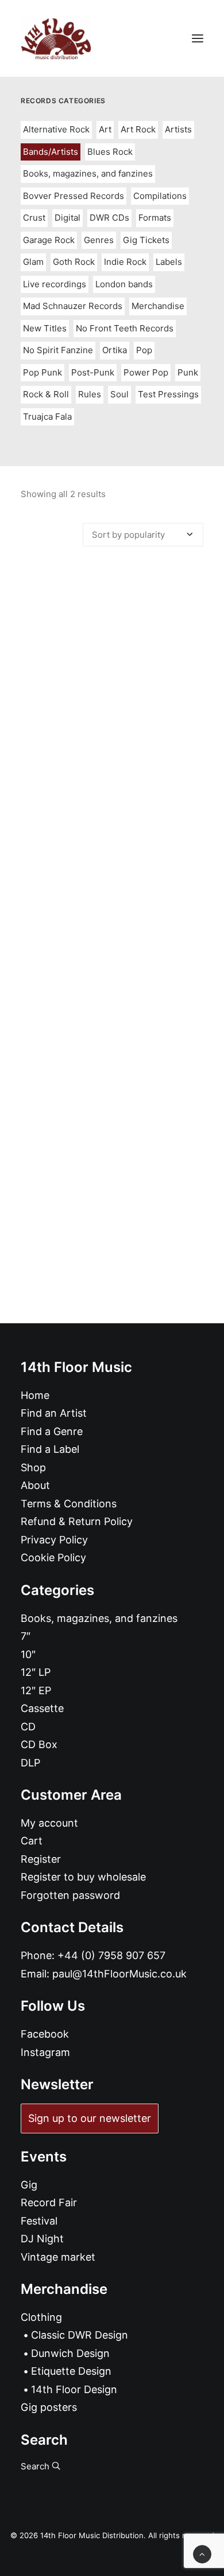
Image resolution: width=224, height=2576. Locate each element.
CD (28, 1727)
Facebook (45, 2034)
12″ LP (36, 1672)
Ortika (115, 350)
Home (35, 1395)
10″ (28, 1654)
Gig (29, 2185)
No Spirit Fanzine (58, 350)
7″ (26, 1636)
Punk (188, 372)
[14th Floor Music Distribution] (56, 38)
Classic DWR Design (80, 2335)
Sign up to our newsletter (90, 2118)
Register (41, 1859)
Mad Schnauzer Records (73, 306)
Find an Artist (54, 1413)
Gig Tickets (146, 240)
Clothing (41, 2317)
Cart (32, 1841)
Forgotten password (70, 1895)
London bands (124, 284)
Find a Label (50, 1449)
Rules (90, 394)
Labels (169, 262)
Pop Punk (43, 372)
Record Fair (49, 2202)
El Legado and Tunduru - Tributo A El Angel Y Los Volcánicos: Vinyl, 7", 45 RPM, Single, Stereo (112, 1074)
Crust (34, 218)
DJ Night (42, 2239)
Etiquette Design (71, 2371)
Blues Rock (110, 152)
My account (49, 1823)
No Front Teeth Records (125, 328)
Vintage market (58, 2257)
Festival (39, 2221)
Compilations (160, 196)
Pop (144, 350)
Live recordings (55, 284)
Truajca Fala (47, 417)
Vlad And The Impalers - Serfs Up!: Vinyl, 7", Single (112, 792)
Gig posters (49, 2407)
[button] (198, 38)
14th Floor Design (74, 2389)
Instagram (45, 2052)
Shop (33, 1467)
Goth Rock (74, 262)
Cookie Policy (53, 1557)
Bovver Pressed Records (74, 196)
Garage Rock (49, 240)
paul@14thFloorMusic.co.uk (119, 1974)
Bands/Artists (51, 152)
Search (36, 2466)
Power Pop (146, 372)
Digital (67, 218)
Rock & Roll (46, 394)
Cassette (42, 1708)
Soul (119, 394)
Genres (99, 240)
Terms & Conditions (69, 1504)
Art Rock (138, 129)
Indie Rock (125, 262)
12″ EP (36, 1690)
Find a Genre (52, 1431)
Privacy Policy (54, 1540)
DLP (30, 1763)
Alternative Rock (56, 129)
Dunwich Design (70, 2353)
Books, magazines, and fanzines (88, 173)
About (35, 1485)
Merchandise (158, 306)
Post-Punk (93, 372)
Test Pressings (168, 394)
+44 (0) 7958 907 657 (111, 1955)
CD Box (39, 1744)
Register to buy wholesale (83, 1877)
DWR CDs (109, 218)
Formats (155, 218)
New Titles (45, 328)
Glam (33, 262)
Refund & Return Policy (77, 1521)
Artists (178, 129)
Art (105, 129)
